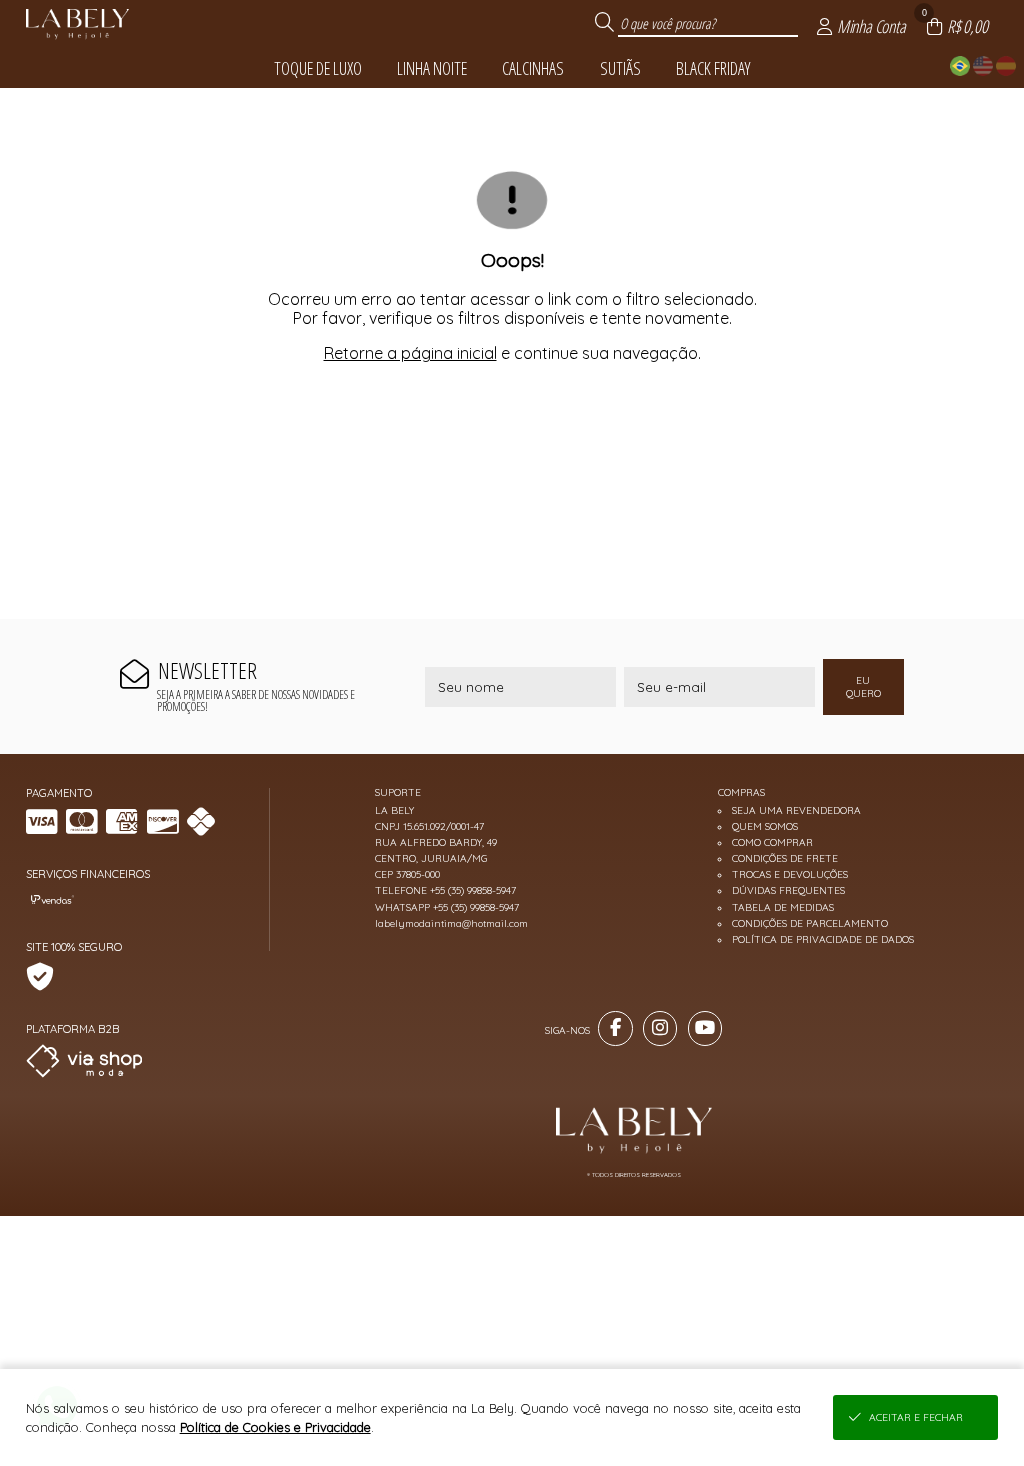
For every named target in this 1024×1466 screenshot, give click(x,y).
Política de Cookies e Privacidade (275, 1427)
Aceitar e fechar (916, 1417)
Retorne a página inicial (410, 353)
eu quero (863, 687)
